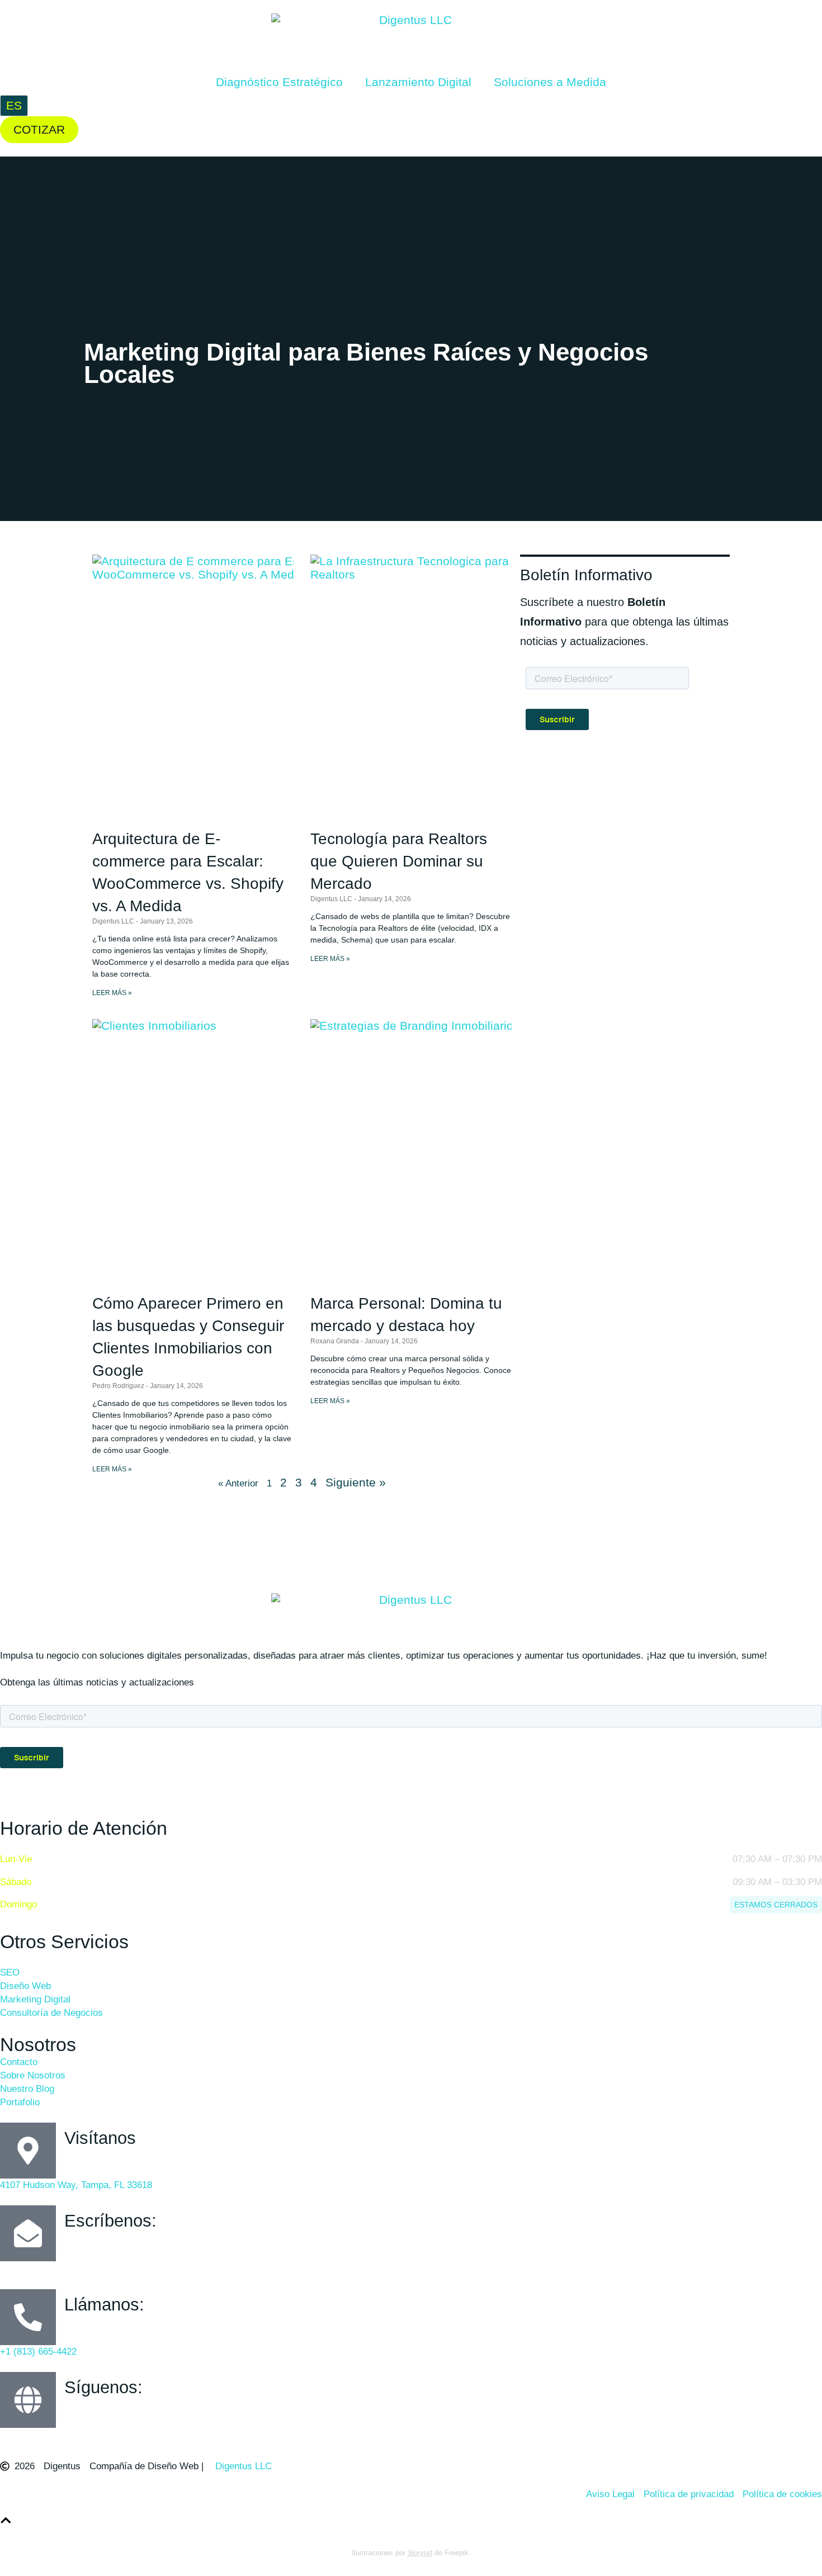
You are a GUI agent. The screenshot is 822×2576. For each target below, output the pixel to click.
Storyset (420, 2553)
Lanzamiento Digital (418, 82)
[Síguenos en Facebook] (8, 2436)
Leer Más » (112, 993)
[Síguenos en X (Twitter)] (59, 2436)
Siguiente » (356, 1482)
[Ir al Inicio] (6, 2520)
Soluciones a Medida (550, 82)
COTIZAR (39, 129)
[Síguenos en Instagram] (34, 2436)
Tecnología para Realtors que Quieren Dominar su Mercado (399, 861)
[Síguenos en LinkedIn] (84, 2436)
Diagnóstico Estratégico (279, 82)
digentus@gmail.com (56, 2268)
